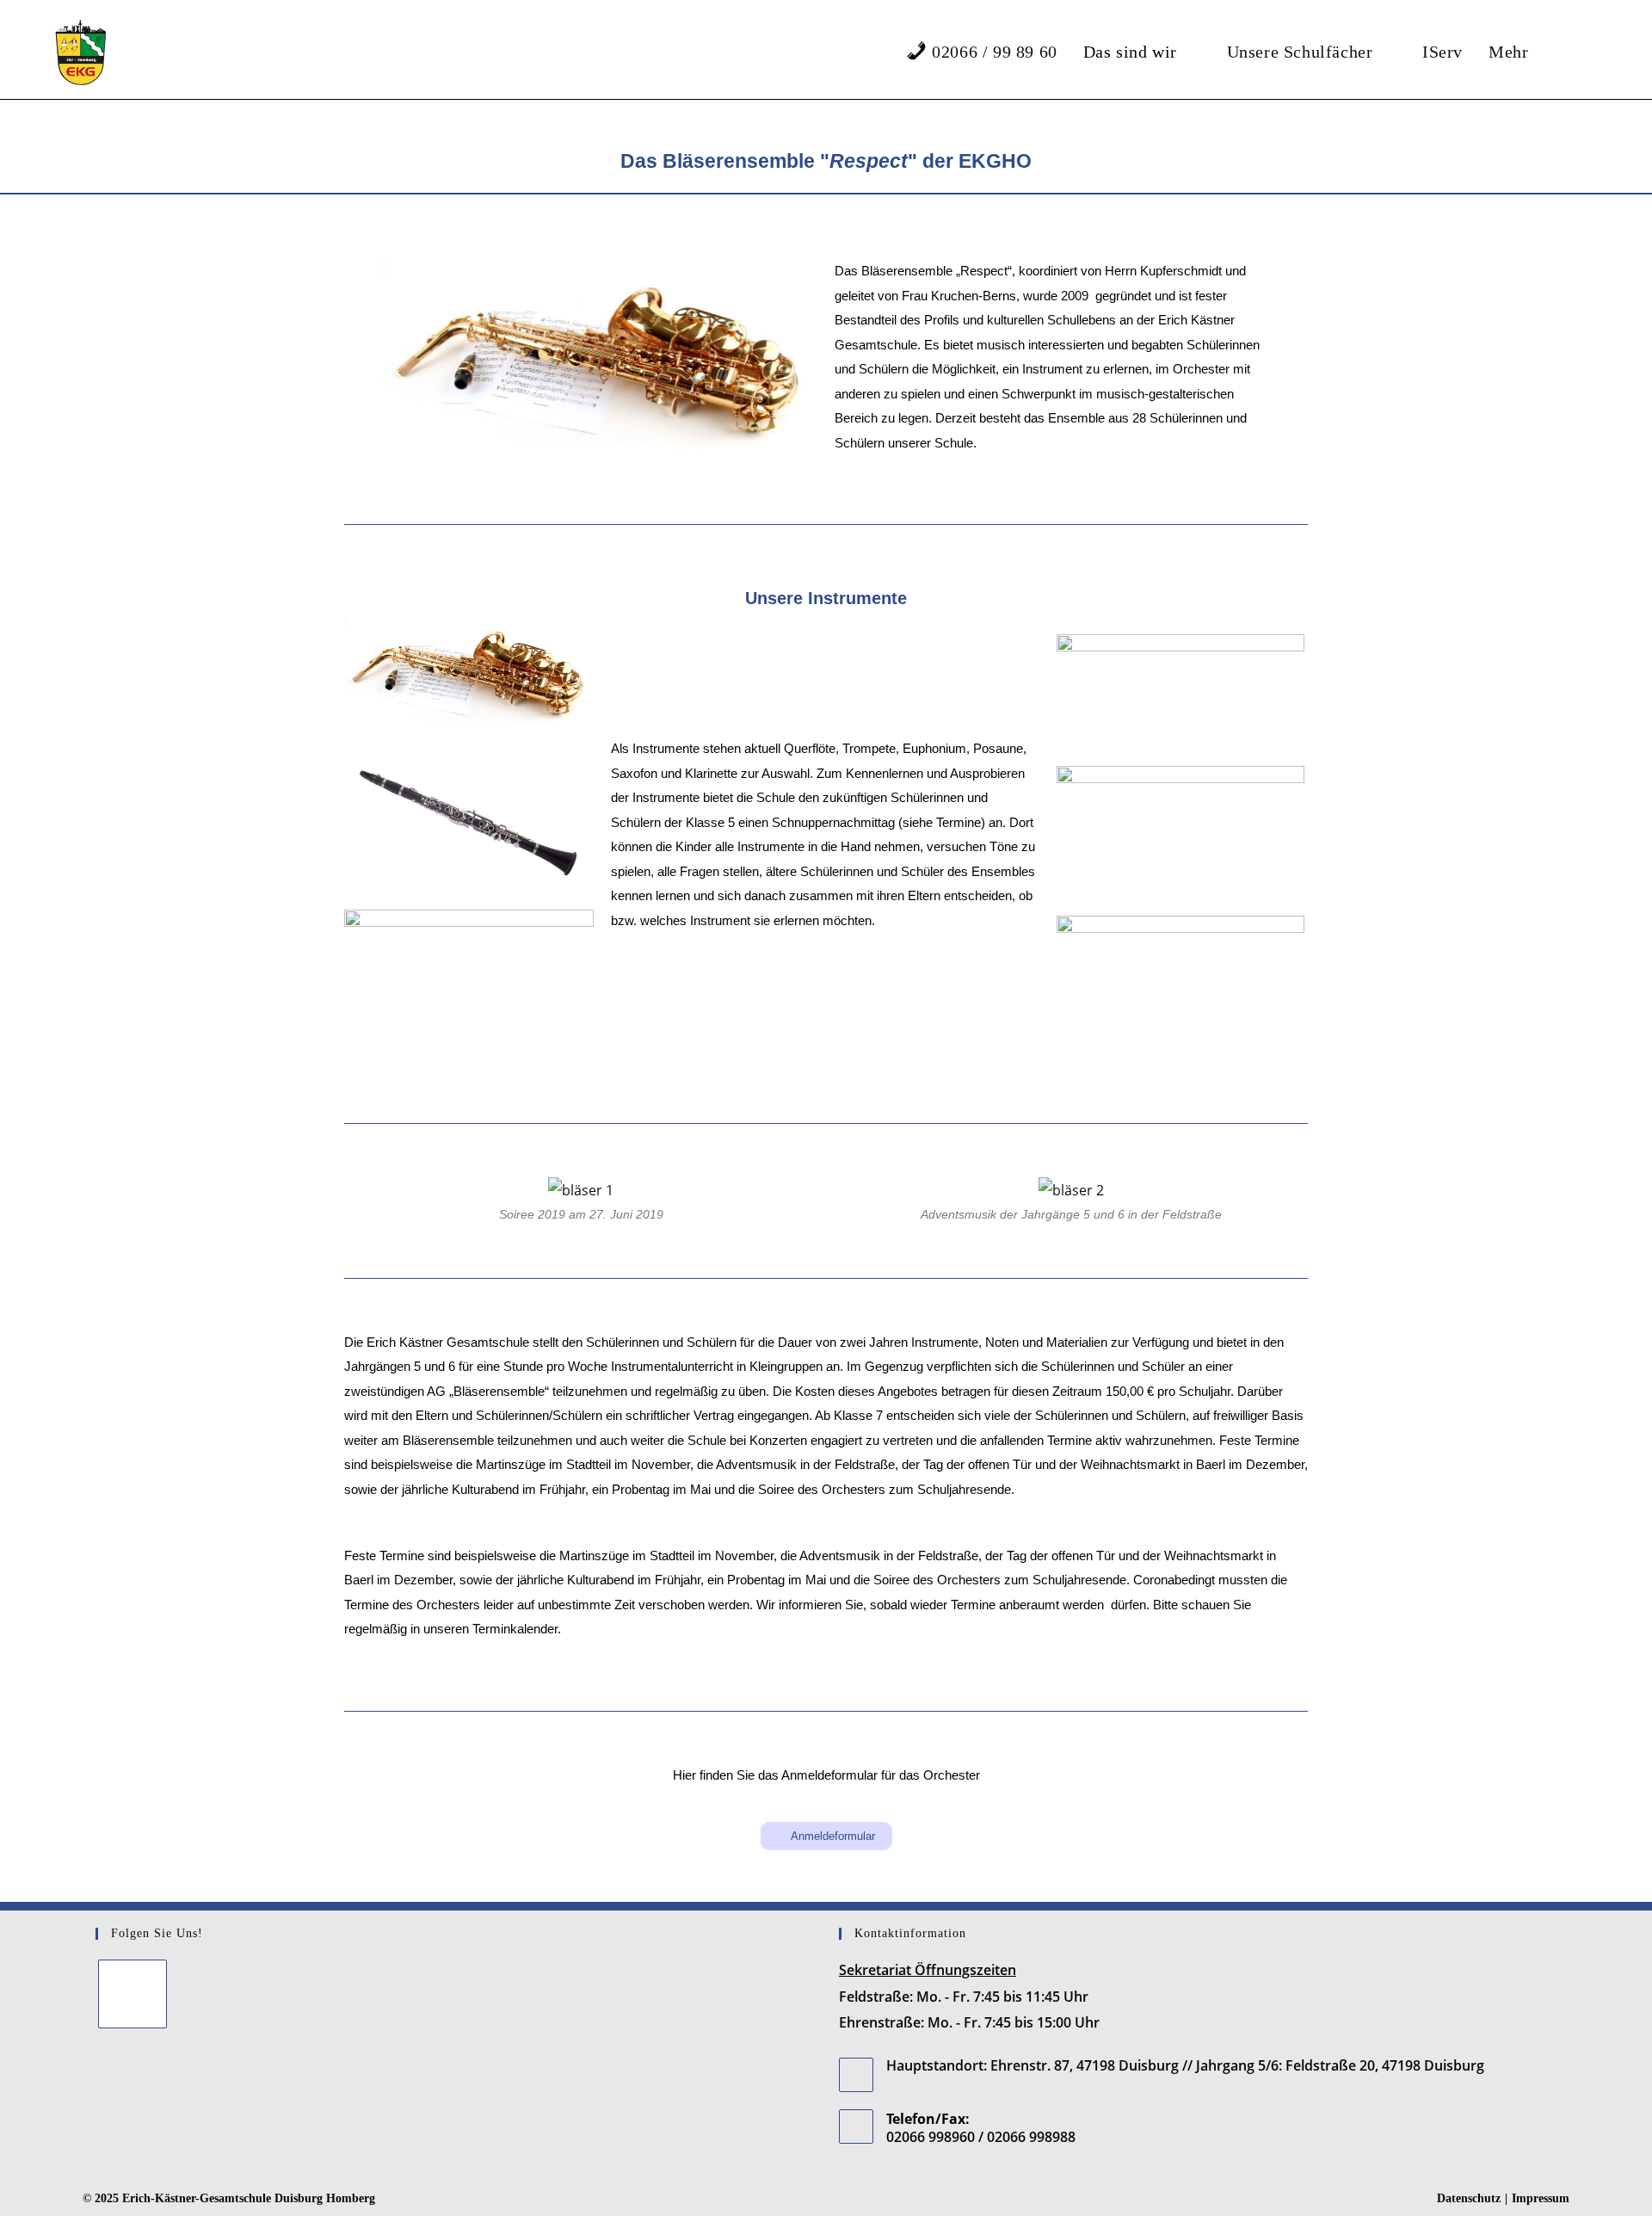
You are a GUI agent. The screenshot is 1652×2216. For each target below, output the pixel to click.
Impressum (1541, 2198)
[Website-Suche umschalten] (1585, 52)
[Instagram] (133, 1994)
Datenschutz (1469, 2198)
